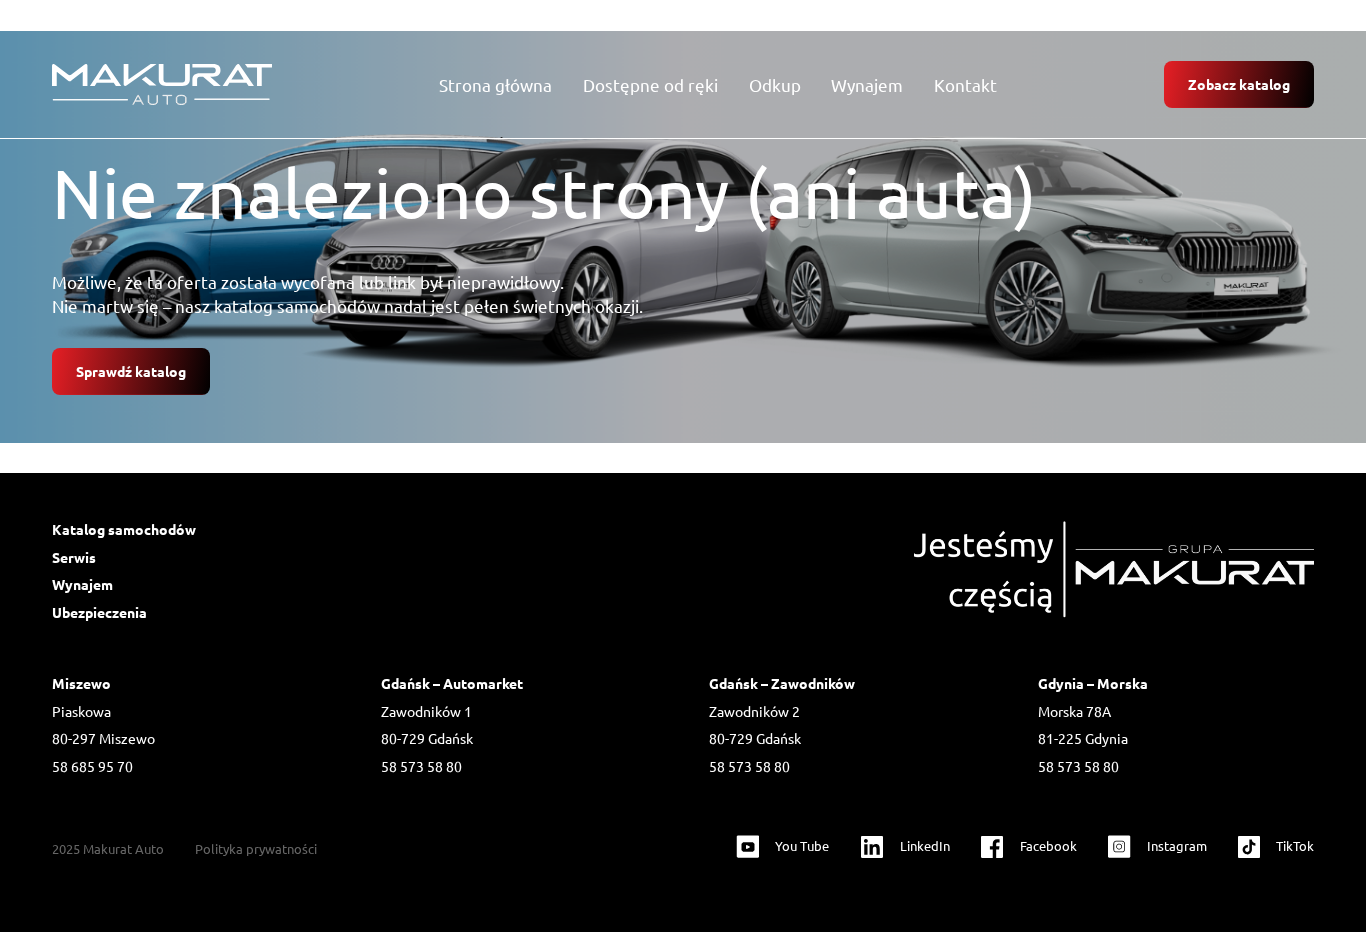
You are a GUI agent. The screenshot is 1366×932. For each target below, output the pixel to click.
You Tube (802, 845)
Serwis (74, 557)
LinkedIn (925, 845)
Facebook (1048, 845)
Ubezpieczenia (99, 612)
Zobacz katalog (1239, 84)
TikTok (1295, 845)
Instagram (1177, 845)
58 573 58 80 (421, 766)
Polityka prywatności (256, 848)
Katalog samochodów (124, 529)
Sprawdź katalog (131, 371)
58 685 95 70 (92, 766)
